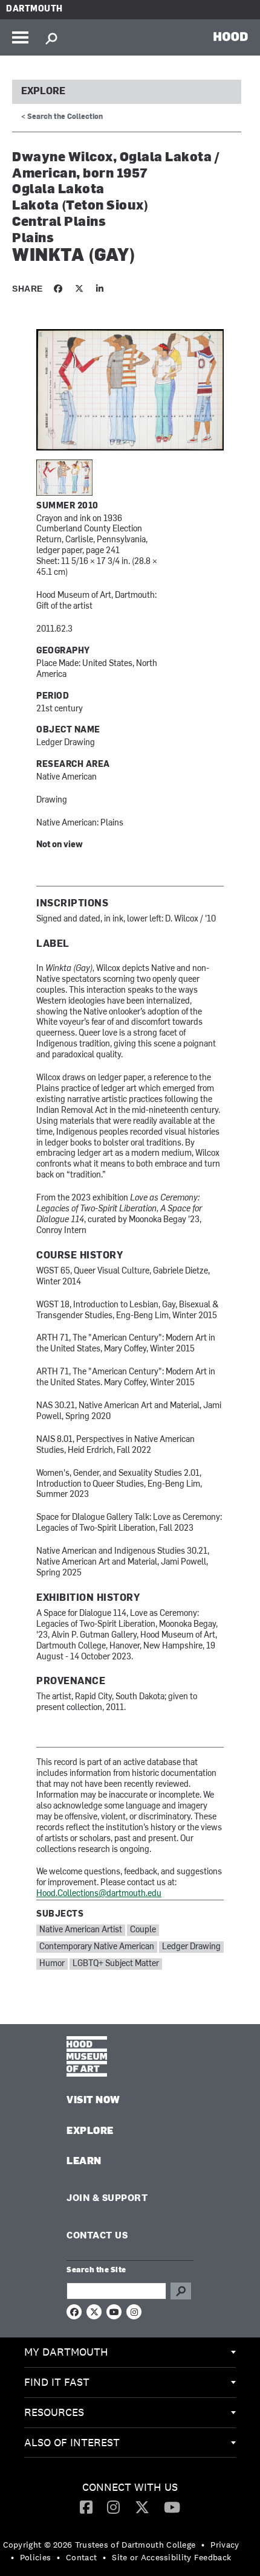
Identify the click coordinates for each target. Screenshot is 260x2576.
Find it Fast (57, 2382)
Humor (52, 1964)
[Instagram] (113, 2507)
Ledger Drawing (191, 1947)
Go (181, 2291)
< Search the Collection (62, 117)
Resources (54, 2412)
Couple (143, 1930)
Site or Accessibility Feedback (171, 2557)
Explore (43, 92)
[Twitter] (142, 2507)
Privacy (225, 2545)
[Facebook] (86, 2507)
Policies (35, 2557)
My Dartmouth (66, 2352)
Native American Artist (81, 1930)
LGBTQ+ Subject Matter (116, 1964)
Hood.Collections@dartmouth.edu (99, 1894)
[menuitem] (130, 2353)
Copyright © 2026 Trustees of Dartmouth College (99, 2545)
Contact (81, 2557)
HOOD (231, 36)
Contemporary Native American (97, 1947)
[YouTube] (172, 2507)
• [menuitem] (203, 2545)
